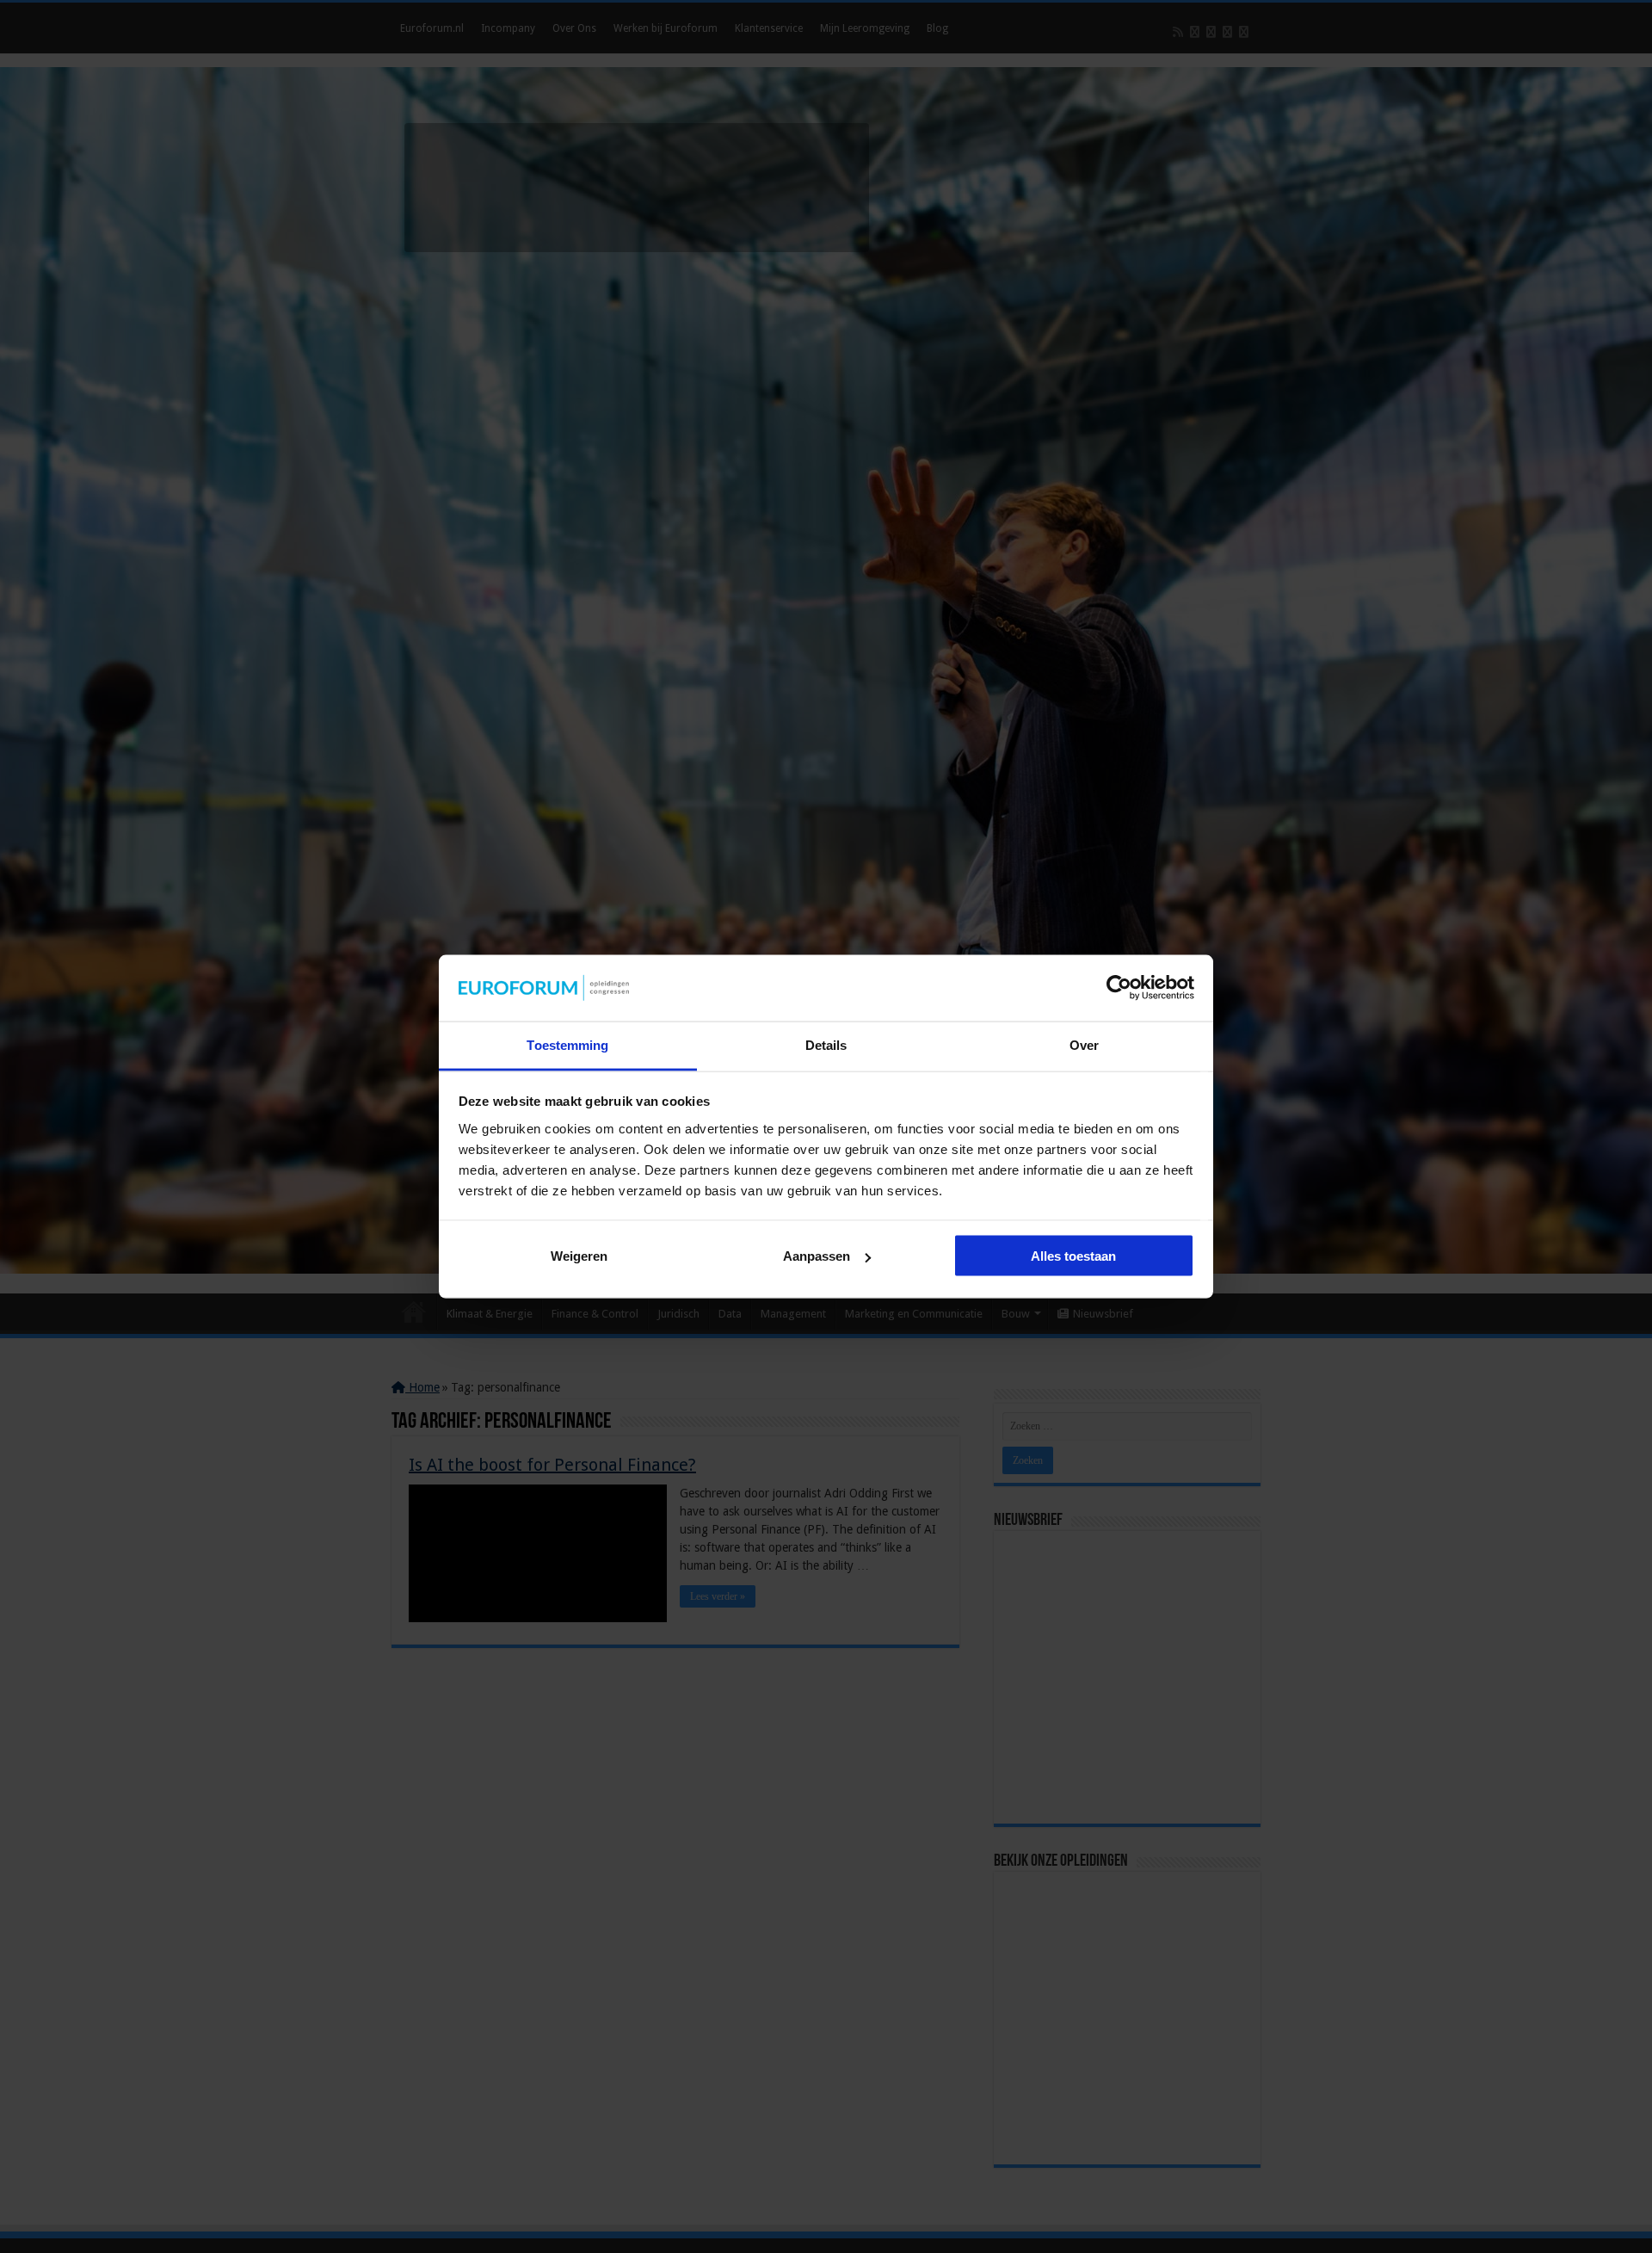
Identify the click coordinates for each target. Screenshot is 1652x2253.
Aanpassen (817, 1256)
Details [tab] (826, 1044)
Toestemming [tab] (567, 1044)
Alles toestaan (1073, 1256)
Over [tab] (1084, 1044)
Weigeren (579, 1256)
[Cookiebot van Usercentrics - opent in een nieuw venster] (1119, 988)
